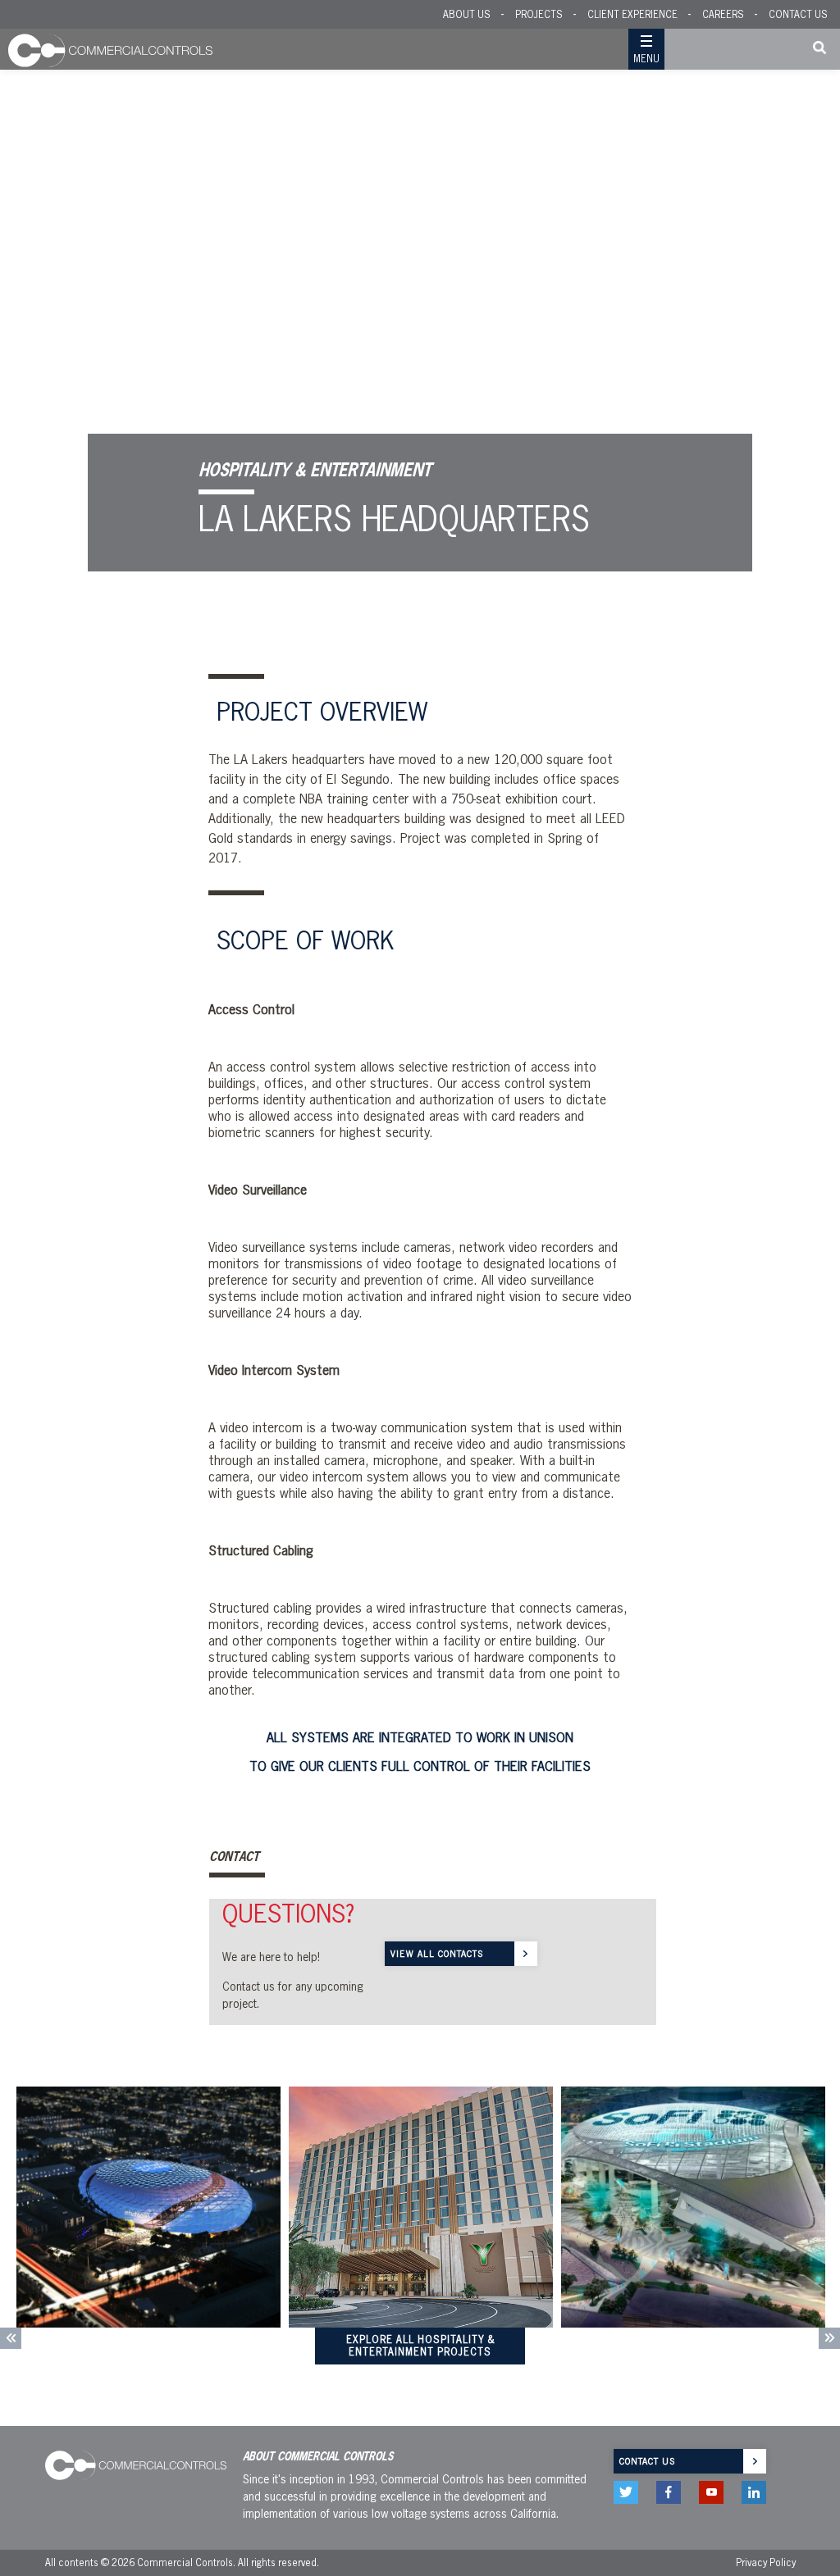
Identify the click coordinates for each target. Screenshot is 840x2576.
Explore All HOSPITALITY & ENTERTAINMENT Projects (420, 2346)
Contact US (798, 14)
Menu (646, 59)
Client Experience (632, 14)
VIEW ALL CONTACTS (437, 1954)
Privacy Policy (766, 2562)
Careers (723, 14)
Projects (539, 14)
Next (829, 2338)
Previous (11, 2338)
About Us (467, 14)
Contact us (647, 2461)
